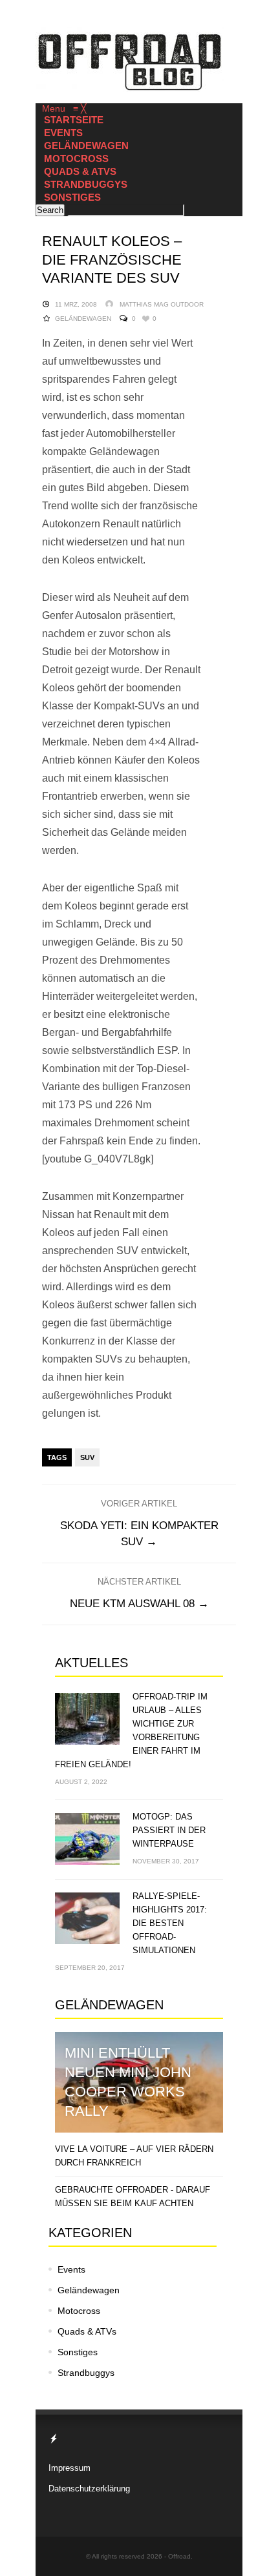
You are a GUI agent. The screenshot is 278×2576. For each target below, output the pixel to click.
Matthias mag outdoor (162, 304)
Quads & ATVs (87, 2331)
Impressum (69, 2468)
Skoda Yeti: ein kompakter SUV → (139, 1534)
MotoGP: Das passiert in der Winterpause (169, 1830)
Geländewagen (83, 319)
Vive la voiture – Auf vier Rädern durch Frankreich (134, 2156)
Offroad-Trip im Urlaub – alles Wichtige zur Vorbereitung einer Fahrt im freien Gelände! (131, 1730)
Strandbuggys (86, 2373)
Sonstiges (78, 2352)
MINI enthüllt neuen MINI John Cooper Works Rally (128, 2082)
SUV (87, 1457)
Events (71, 2269)
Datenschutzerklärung (89, 2489)
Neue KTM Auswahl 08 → (139, 1604)
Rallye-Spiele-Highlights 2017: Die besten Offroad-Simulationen (170, 1923)
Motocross (79, 2311)
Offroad (179, 2556)
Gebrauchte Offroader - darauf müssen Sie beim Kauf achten (133, 2196)
